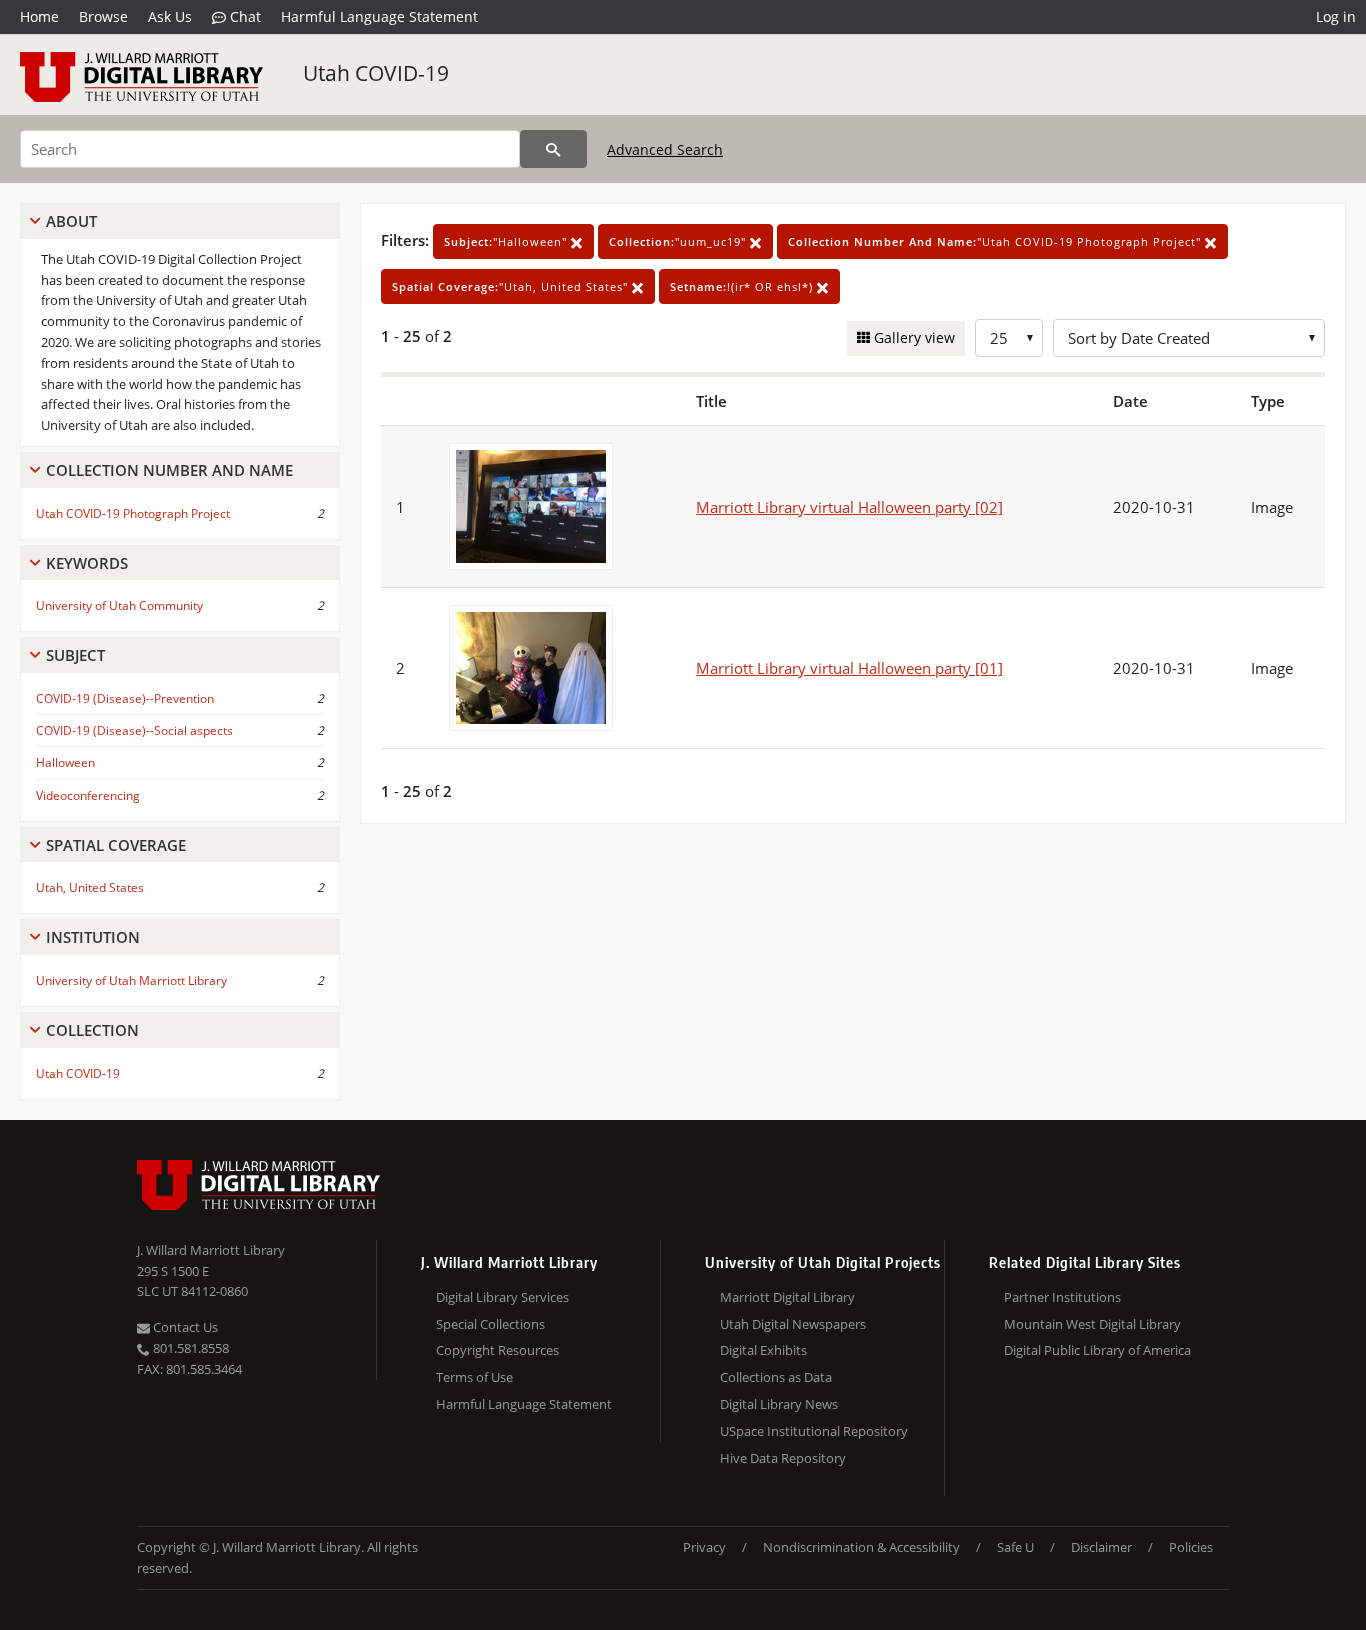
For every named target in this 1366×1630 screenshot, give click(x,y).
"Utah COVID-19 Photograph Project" (996, 241)
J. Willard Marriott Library (211, 1250)
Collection (92, 1030)
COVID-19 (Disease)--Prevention (125, 698)
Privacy (704, 1547)
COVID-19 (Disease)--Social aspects (134, 730)
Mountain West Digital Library (1092, 1324)
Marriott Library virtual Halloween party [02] (849, 507)
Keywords (87, 563)
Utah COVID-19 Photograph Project (133, 513)
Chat (243, 16)
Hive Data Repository (783, 1458)
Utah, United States (90, 887)
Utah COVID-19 (376, 73)
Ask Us (170, 16)
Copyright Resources (497, 1350)
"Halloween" (507, 241)
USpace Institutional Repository (814, 1431)
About (71, 221)
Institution (93, 937)
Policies (1191, 1547)
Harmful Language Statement (379, 16)
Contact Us (184, 1327)
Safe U (1015, 1547)
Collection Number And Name (169, 470)
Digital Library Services (502, 1297)
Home (39, 16)
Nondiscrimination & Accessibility (861, 1547)
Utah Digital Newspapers (793, 1324)
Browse (103, 16)
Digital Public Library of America (1097, 1350)
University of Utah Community (119, 605)
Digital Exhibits (763, 1350)
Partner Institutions (1062, 1297)
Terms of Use (474, 1377)
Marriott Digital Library (787, 1297)
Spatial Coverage (116, 845)
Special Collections (490, 1324)
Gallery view (912, 337)
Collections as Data (776, 1377)
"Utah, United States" (512, 286)
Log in (1336, 16)
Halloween (65, 762)
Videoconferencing (88, 795)
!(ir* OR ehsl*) (743, 286)
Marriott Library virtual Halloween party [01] (849, 668)
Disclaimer (1101, 1547)
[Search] (553, 149)
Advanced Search (665, 149)
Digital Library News (779, 1404)
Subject (75, 655)
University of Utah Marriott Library (131, 980)
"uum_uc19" (679, 241)
